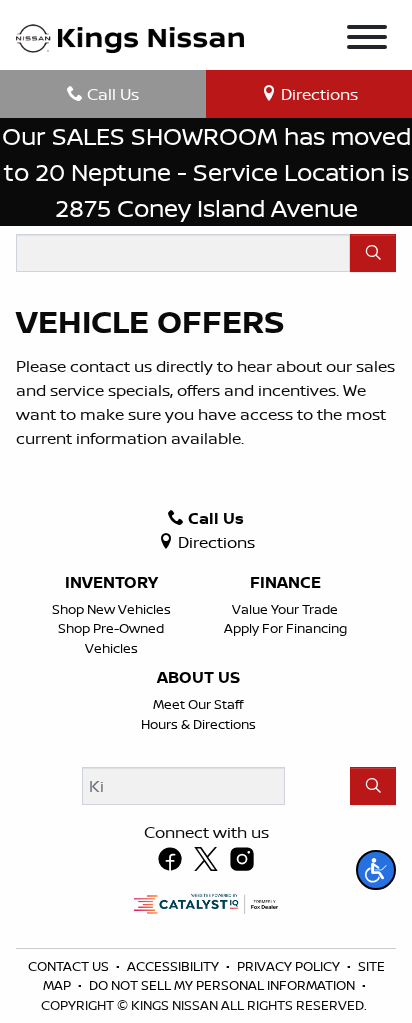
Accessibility (174, 966)
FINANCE (285, 583)
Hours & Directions (198, 724)
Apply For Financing (285, 628)
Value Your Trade (285, 609)
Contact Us (70, 966)
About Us (198, 678)
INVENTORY (111, 583)
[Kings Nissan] (130, 38)
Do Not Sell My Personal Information (223, 985)
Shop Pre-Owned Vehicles (111, 637)
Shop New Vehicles (111, 609)
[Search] (373, 253)
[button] (376, 870)
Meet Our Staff (198, 704)
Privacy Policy (290, 966)
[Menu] (367, 40)
